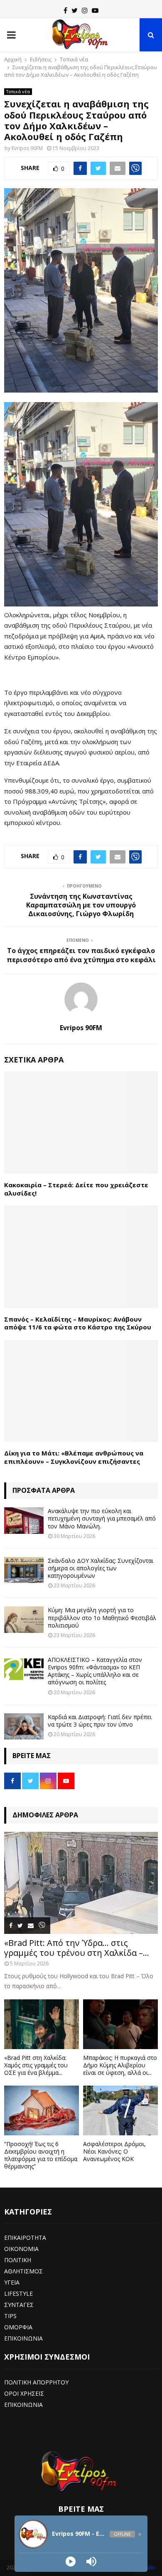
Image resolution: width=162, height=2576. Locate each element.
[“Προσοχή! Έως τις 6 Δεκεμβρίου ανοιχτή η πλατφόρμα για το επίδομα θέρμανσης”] (42, 2110)
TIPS (10, 2316)
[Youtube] (95, 10)
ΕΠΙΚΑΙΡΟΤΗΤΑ (25, 2238)
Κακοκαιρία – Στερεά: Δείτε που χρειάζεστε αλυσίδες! (76, 1189)
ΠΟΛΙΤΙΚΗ (18, 2260)
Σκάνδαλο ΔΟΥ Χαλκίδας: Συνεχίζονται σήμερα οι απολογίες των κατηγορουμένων (101, 1568)
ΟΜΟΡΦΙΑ (18, 2327)
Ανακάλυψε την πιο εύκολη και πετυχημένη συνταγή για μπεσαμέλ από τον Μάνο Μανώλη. (102, 1518)
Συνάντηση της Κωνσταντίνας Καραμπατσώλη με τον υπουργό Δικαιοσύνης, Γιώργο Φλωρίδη (81, 905)
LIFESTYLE (18, 2293)
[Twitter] (75, 10)
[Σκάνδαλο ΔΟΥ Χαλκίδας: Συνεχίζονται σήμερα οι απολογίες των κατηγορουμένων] (24, 1570)
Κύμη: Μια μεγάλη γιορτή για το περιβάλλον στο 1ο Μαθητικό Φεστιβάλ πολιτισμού (102, 1617)
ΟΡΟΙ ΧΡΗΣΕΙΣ (24, 2393)
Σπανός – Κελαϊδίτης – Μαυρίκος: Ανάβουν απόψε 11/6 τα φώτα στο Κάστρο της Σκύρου (78, 1323)
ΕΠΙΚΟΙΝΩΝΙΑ (23, 2338)
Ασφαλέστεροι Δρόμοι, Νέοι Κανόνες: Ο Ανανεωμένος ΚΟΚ (114, 2151)
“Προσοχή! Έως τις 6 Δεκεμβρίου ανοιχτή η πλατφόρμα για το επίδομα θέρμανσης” (41, 2155)
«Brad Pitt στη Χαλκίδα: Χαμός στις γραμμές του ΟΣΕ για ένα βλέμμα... (36, 2065)
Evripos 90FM (27, 148)
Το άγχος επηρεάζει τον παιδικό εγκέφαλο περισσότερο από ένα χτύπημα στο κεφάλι (81, 955)
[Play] (71, 2561)
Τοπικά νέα (18, 92)
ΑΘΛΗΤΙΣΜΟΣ (23, 2271)
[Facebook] (65, 10)
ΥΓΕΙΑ (12, 2282)
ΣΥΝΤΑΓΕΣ (19, 2305)
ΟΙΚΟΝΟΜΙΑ (21, 2249)
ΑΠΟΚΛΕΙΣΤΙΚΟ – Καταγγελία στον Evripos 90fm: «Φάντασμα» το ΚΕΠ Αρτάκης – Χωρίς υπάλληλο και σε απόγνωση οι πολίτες (95, 1671)
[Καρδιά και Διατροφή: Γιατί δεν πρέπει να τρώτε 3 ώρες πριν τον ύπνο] (24, 1726)
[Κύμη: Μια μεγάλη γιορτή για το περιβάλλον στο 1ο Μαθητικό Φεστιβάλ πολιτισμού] (24, 1619)
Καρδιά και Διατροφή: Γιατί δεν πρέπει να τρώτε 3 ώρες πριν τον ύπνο (100, 1721)
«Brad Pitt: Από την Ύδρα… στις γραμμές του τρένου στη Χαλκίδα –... (77, 1948)
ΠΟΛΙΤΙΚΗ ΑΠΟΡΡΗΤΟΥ (36, 2382)
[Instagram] (85, 10)
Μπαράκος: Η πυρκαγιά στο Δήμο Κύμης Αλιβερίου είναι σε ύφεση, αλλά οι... (120, 2065)
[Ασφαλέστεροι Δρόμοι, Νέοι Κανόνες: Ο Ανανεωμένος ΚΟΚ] (120, 2110)
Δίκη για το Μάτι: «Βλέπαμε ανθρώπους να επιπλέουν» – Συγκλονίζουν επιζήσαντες (74, 1457)
